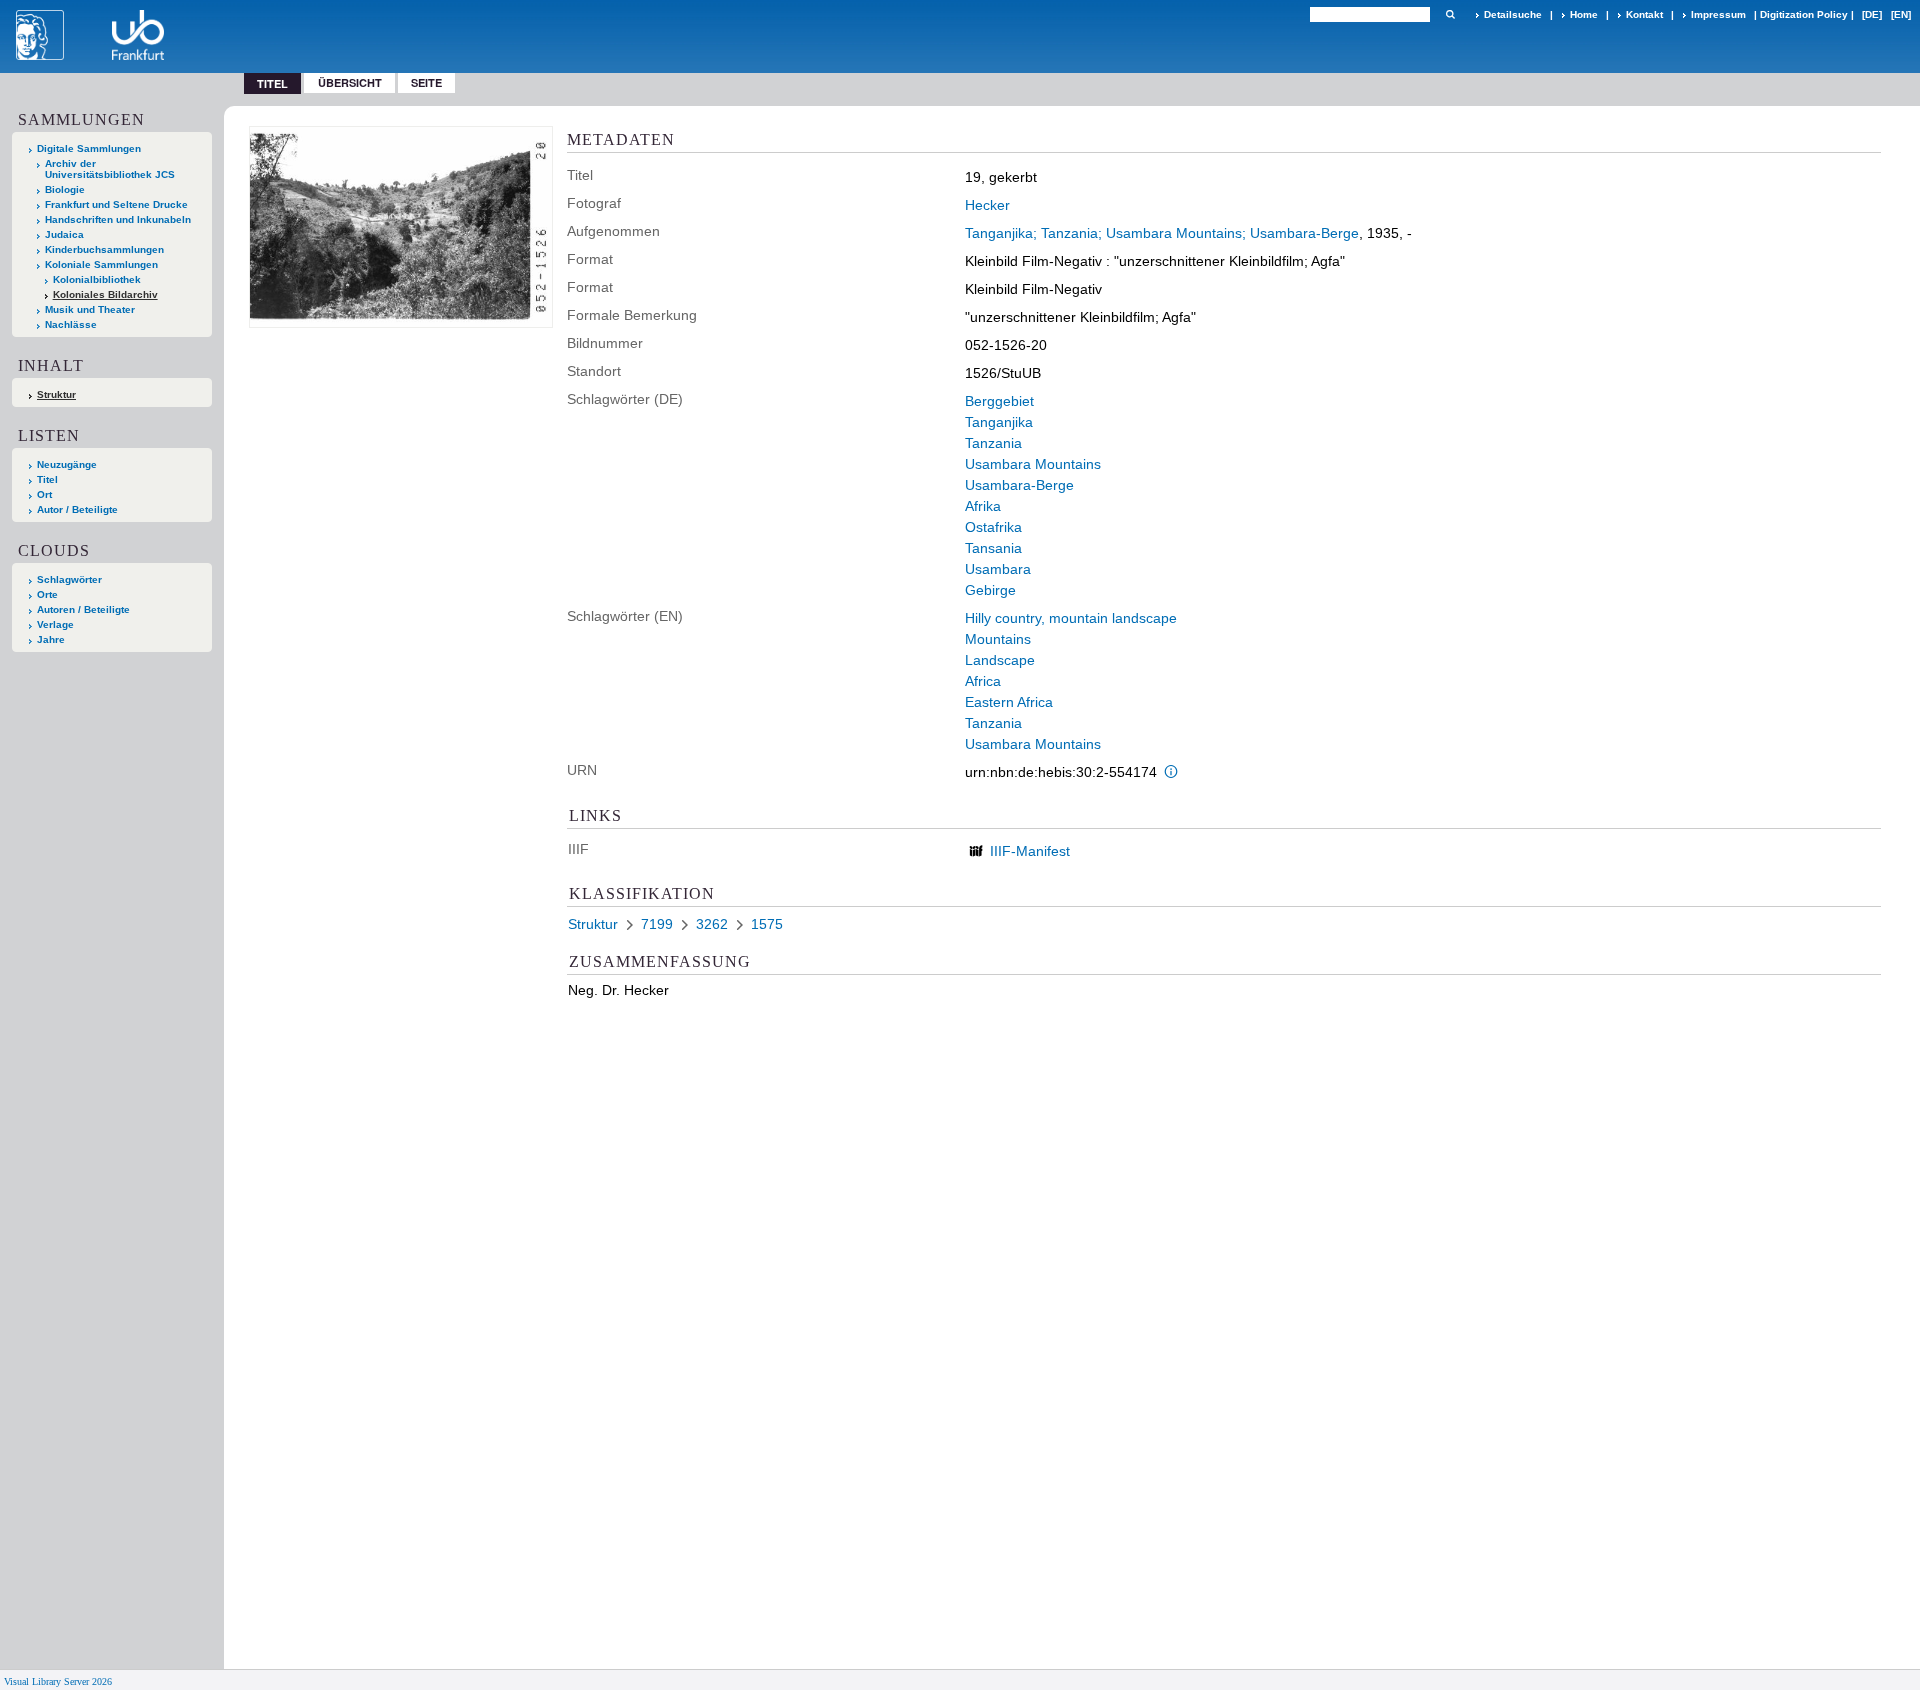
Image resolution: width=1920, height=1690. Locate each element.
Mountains (998, 639)
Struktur (56, 394)
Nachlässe (71, 324)
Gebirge (990, 590)
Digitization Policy (1804, 14)
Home (1584, 14)
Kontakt (1644, 14)
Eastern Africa (1009, 702)
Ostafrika (993, 527)
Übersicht (350, 82)
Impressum (1718, 14)
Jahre (51, 639)
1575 (767, 924)
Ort (44, 494)
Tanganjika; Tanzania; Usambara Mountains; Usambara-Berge (1162, 233)
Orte (47, 594)
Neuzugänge (67, 464)
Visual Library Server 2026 (58, 1681)
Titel (47, 479)
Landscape (1000, 660)
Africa (983, 681)
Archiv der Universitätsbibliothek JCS (110, 169)
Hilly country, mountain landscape (1071, 618)
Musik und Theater (90, 309)
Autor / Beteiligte (77, 509)
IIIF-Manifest (1030, 851)
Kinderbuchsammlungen (104, 249)
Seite (426, 82)
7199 (657, 924)
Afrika (983, 506)
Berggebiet (999, 401)
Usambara (998, 569)
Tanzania (993, 443)
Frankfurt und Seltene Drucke (116, 204)
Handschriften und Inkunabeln (118, 219)
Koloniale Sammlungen (101, 264)
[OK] (1450, 14)
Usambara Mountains (1033, 464)
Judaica (64, 234)
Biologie (65, 189)
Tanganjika (999, 422)
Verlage (55, 624)
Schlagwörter (69, 579)
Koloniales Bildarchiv (105, 294)
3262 (712, 924)
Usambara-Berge (1019, 485)
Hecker (987, 205)
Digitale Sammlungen (89, 148)
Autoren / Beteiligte (83, 609)
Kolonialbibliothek (97, 279)
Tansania (993, 548)
